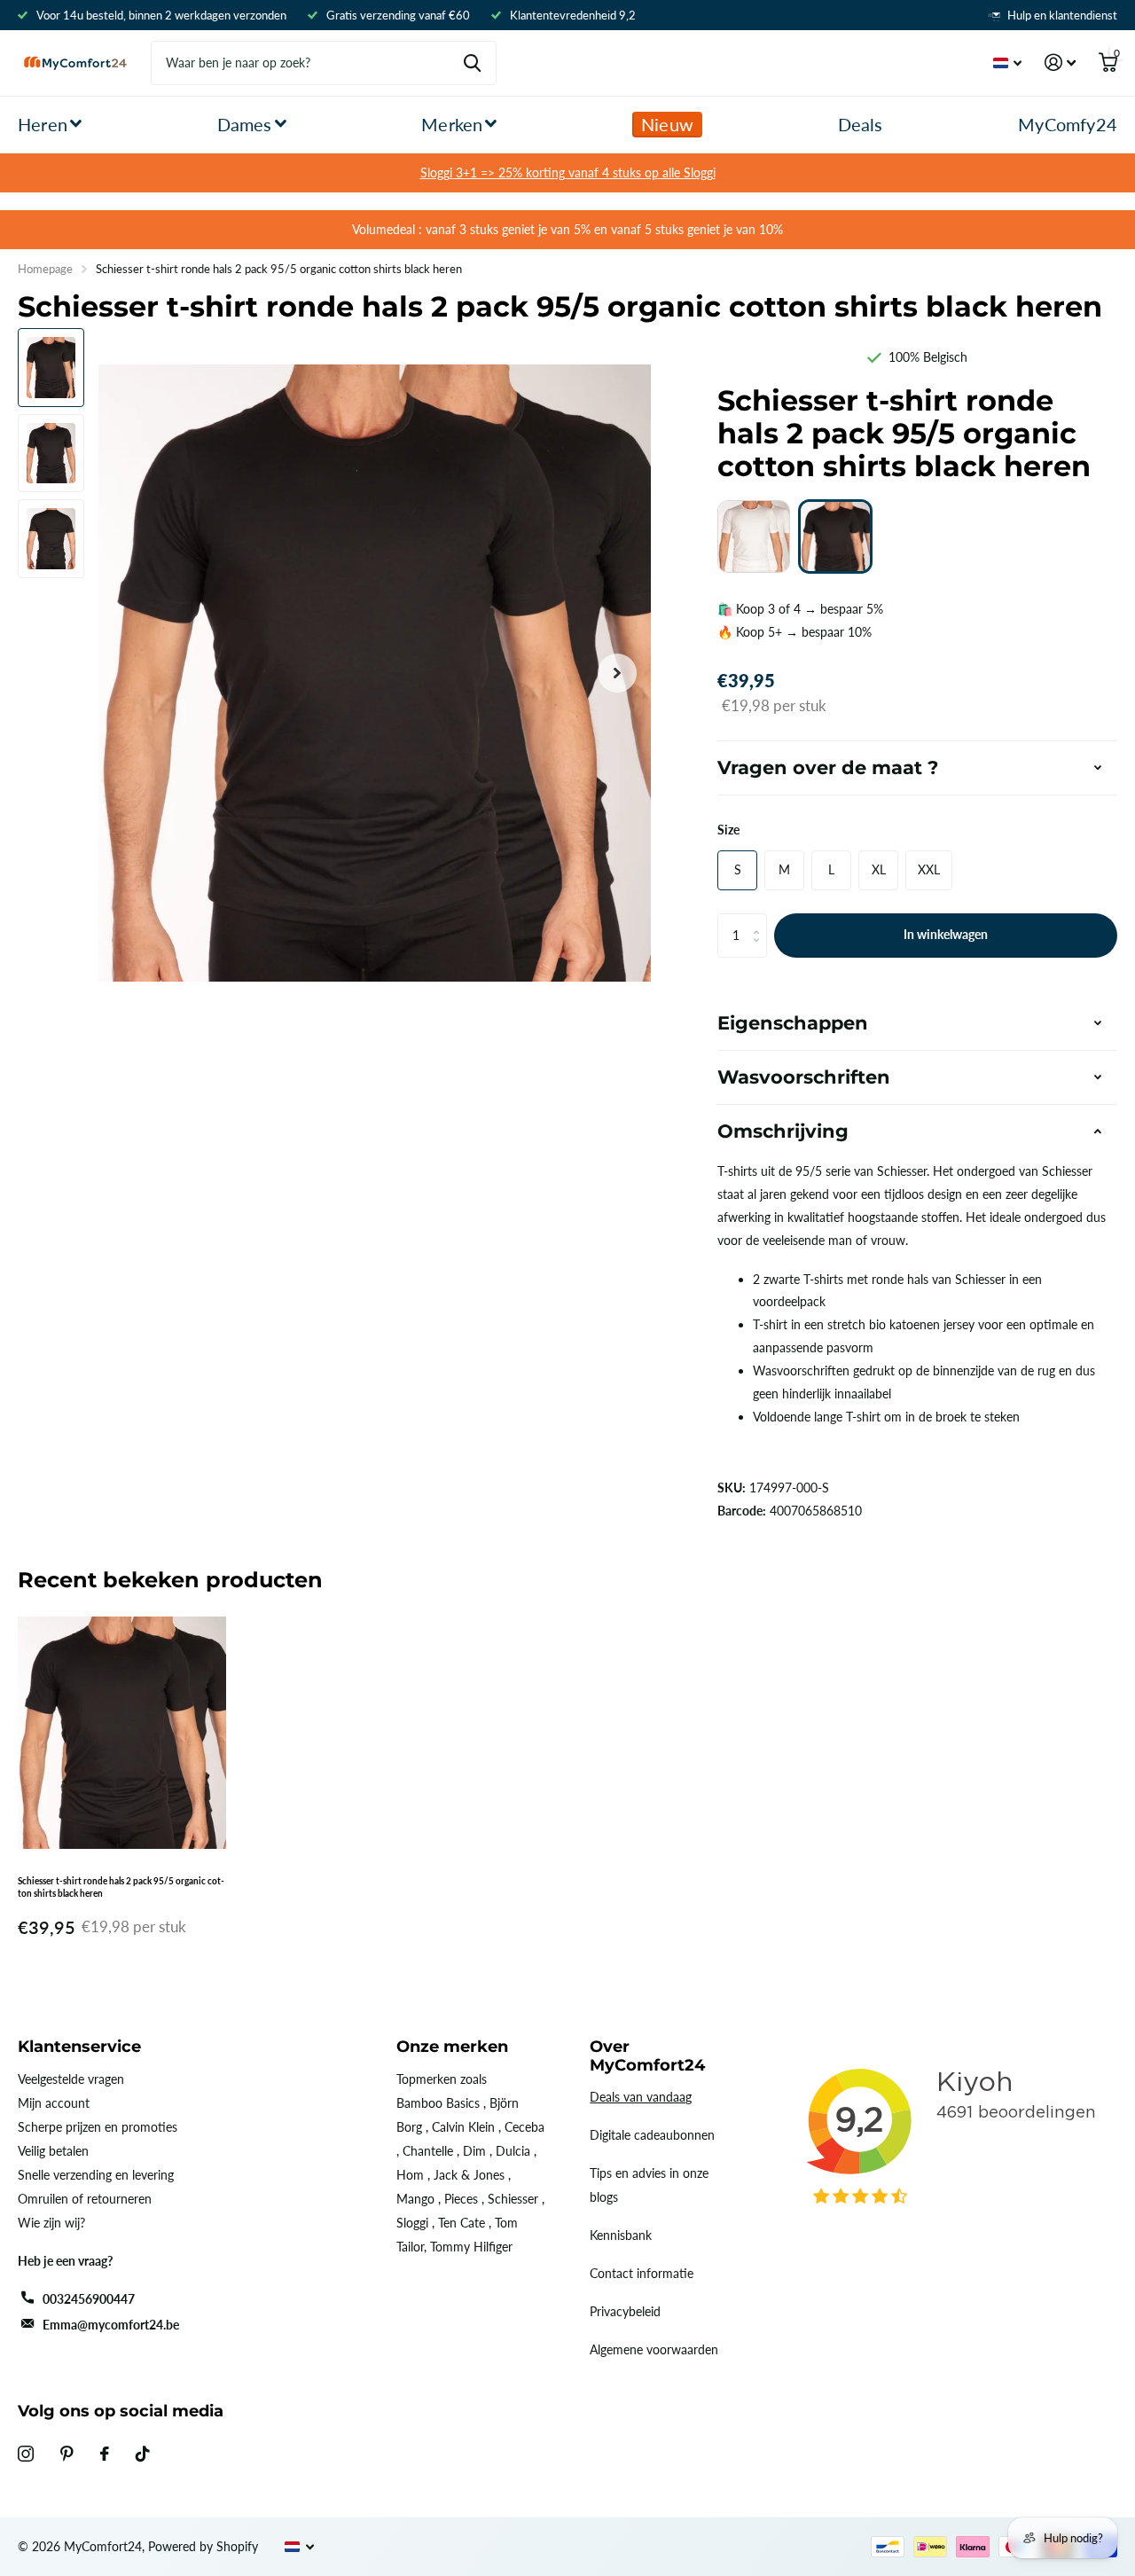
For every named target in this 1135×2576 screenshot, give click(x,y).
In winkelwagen (946, 934)
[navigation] (51, 368)
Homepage (45, 269)
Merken (452, 124)
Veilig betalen (53, 2151)
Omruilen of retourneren (85, 2199)
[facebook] (105, 2454)
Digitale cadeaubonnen (652, 2135)
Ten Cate (462, 2223)
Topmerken (427, 2079)
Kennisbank (621, 2235)
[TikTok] (143, 2454)
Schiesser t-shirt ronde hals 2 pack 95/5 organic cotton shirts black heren (121, 1887)
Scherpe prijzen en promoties (98, 2127)
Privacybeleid (625, 2311)
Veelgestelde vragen (71, 2079)
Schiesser (513, 2199)
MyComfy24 (1068, 124)
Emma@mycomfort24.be (111, 2325)
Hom (410, 2175)
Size (728, 830)
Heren (43, 124)
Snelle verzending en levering (96, 2175)
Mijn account (54, 2103)
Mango (415, 2199)
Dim (474, 2151)
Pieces (461, 2199)
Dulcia (513, 2151)
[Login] (1060, 63)
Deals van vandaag (641, 2097)
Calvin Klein (463, 2127)
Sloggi (412, 2223)
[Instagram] (26, 2454)
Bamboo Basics (438, 2103)
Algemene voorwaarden (654, 2349)
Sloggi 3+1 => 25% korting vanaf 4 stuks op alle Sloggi (568, 172)
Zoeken (472, 63)
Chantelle (428, 2151)
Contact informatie (642, 2273)
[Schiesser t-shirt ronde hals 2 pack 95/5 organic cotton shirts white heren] (754, 536)
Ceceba (524, 2127)
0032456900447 (89, 2299)
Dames (245, 124)
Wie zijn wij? (51, 2223)
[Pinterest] (67, 2454)
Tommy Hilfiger (471, 2247)
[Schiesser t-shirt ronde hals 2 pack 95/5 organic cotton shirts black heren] (835, 536)
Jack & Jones (469, 2175)
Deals (861, 124)
